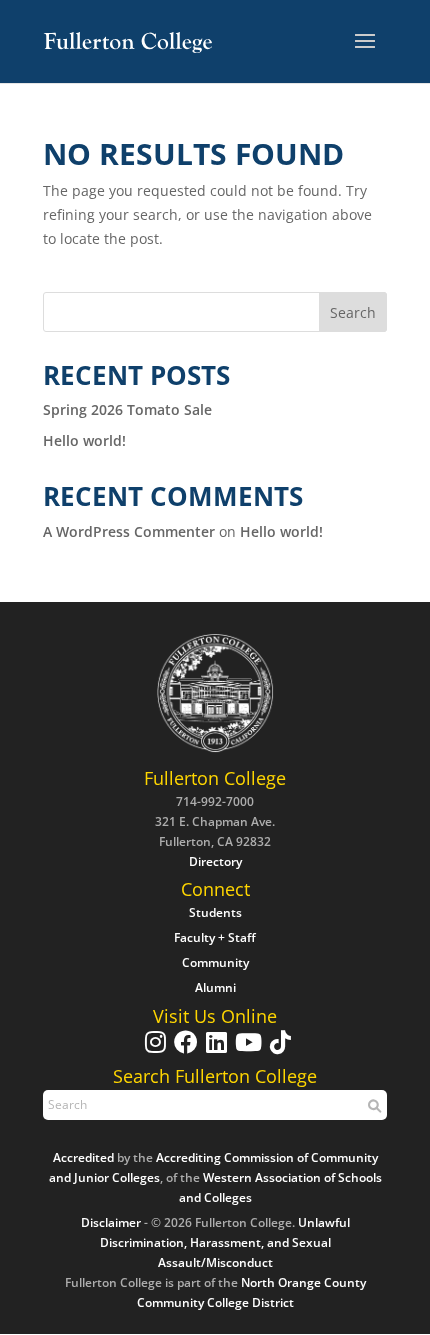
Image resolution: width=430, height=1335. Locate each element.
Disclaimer (111, 1222)
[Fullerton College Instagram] (153, 1051)
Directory (215, 861)
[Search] (372, 1106)
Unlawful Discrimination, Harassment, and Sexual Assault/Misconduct (225, 1242)
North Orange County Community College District (251, 1292)
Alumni (215, 987)
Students (215, 912)
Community (215, 962)
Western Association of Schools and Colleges (280, 1187)
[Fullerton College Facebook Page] (183, 1051)
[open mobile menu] (365, 42)
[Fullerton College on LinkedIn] (214, 1051)
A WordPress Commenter (129, 531)
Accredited (83, 1157)
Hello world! (84, 440)
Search (353, 312)
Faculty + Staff (215, 937)
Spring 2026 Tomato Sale (127, 409)
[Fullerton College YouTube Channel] (246, 1051)
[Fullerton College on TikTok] (278, 1051)
